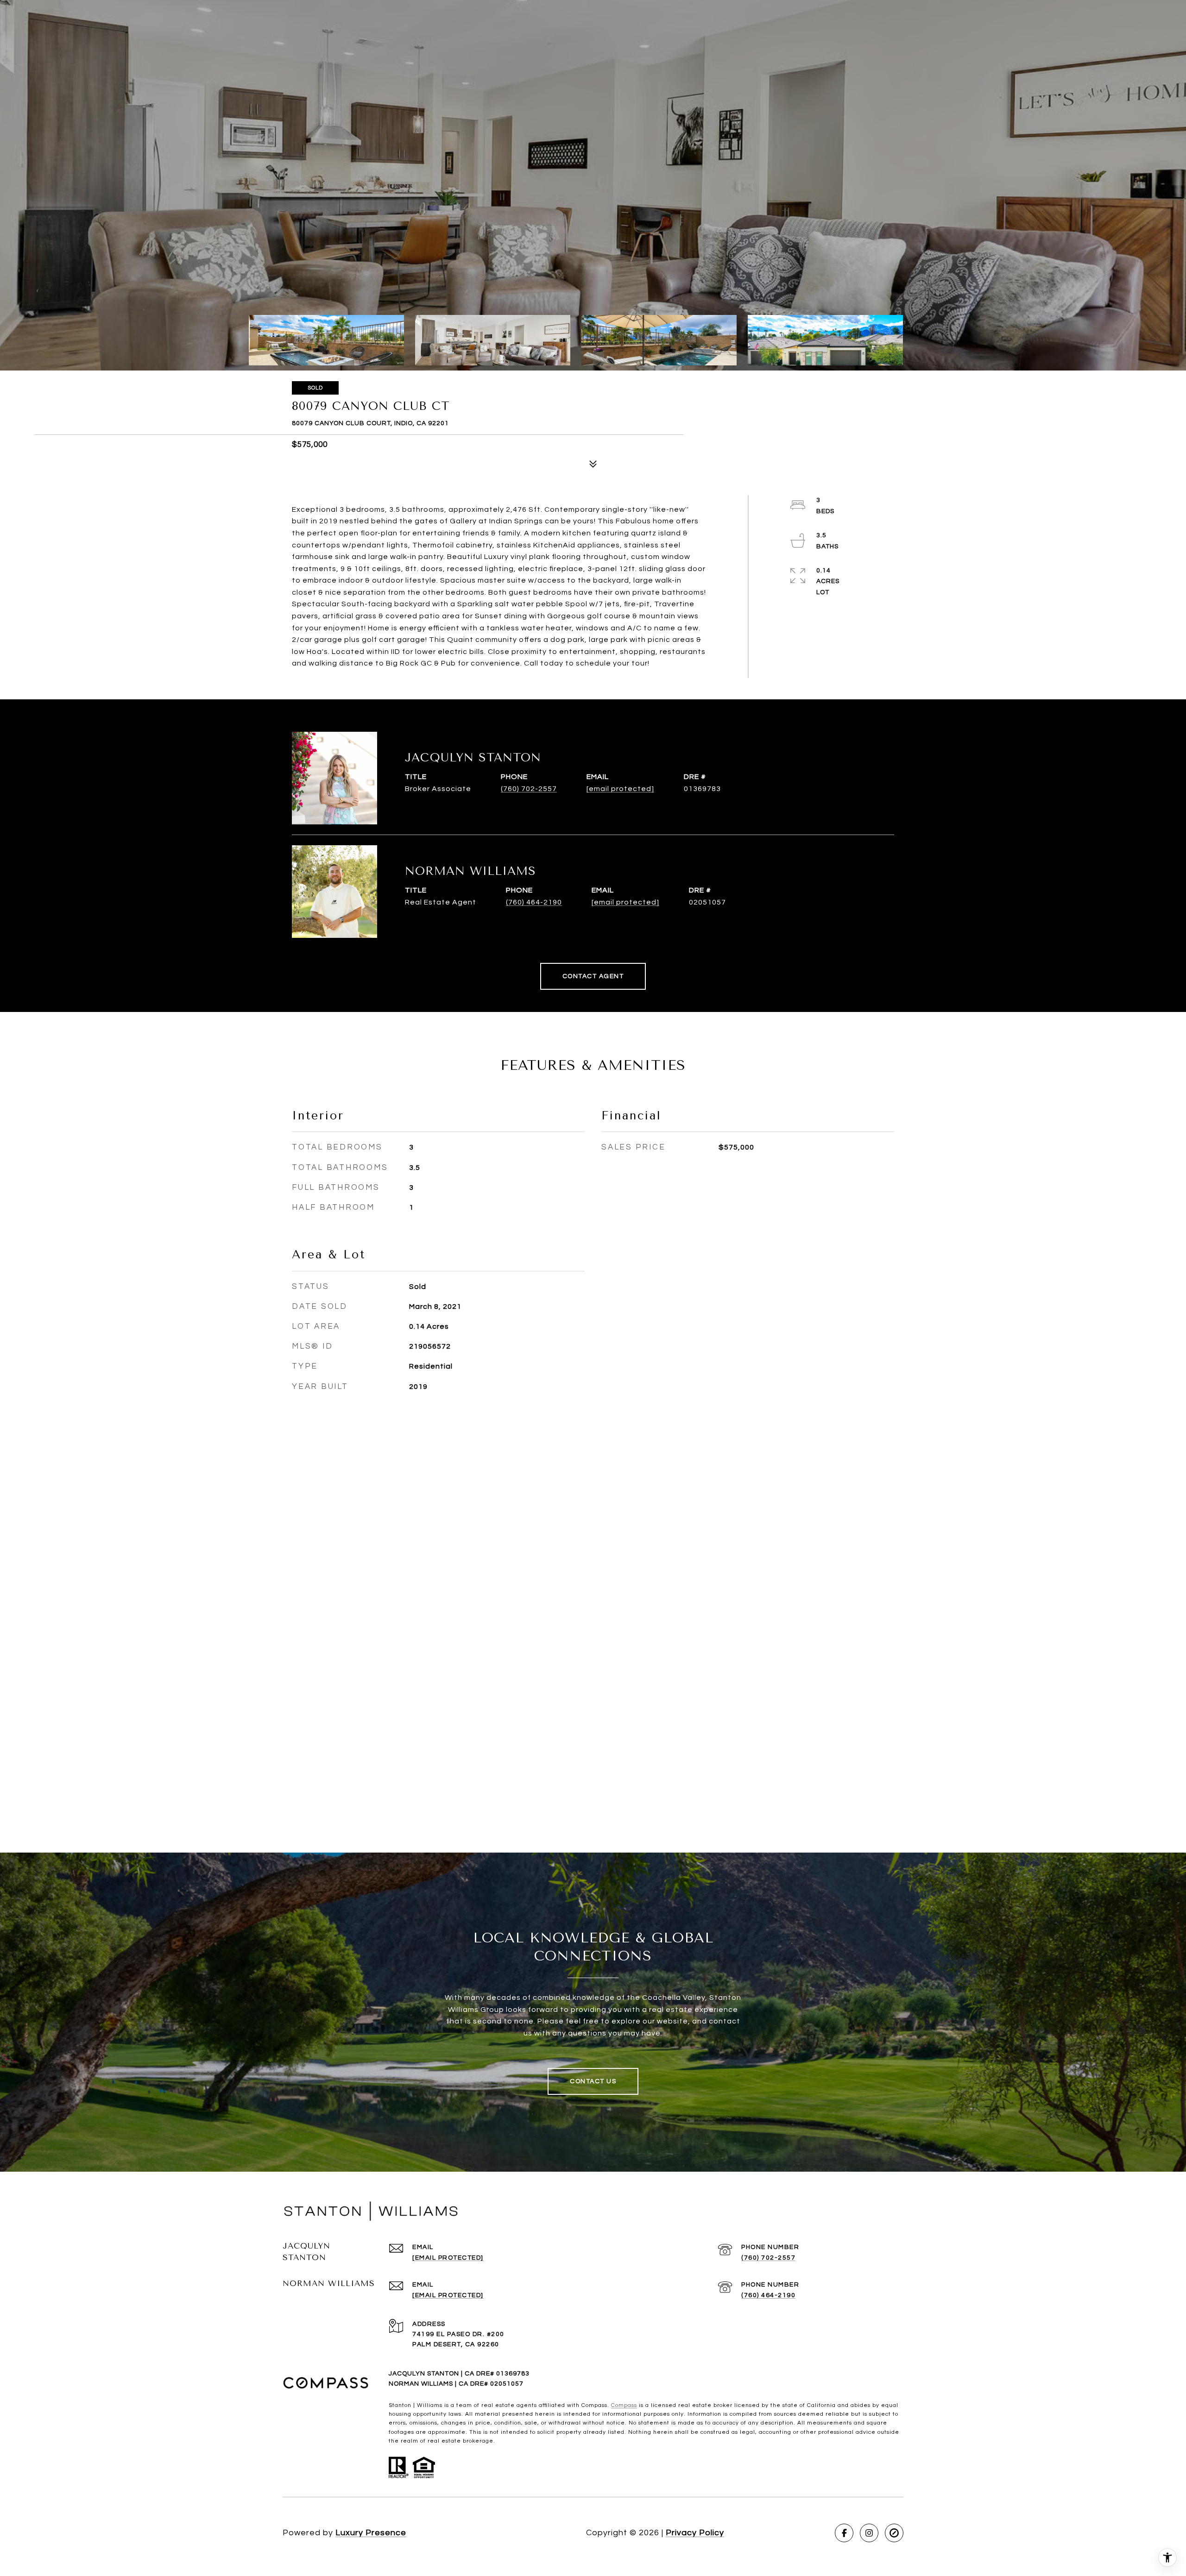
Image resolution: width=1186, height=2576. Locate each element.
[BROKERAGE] (894, 2533)
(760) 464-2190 (534, 902)
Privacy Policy (695, 2533)
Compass (624, 2405)
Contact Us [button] (593, 2081)
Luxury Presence (371, 2533)
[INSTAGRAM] (869, 2533)
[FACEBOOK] (844, 2533)
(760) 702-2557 (529, 789)
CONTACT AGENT (593, 976)
